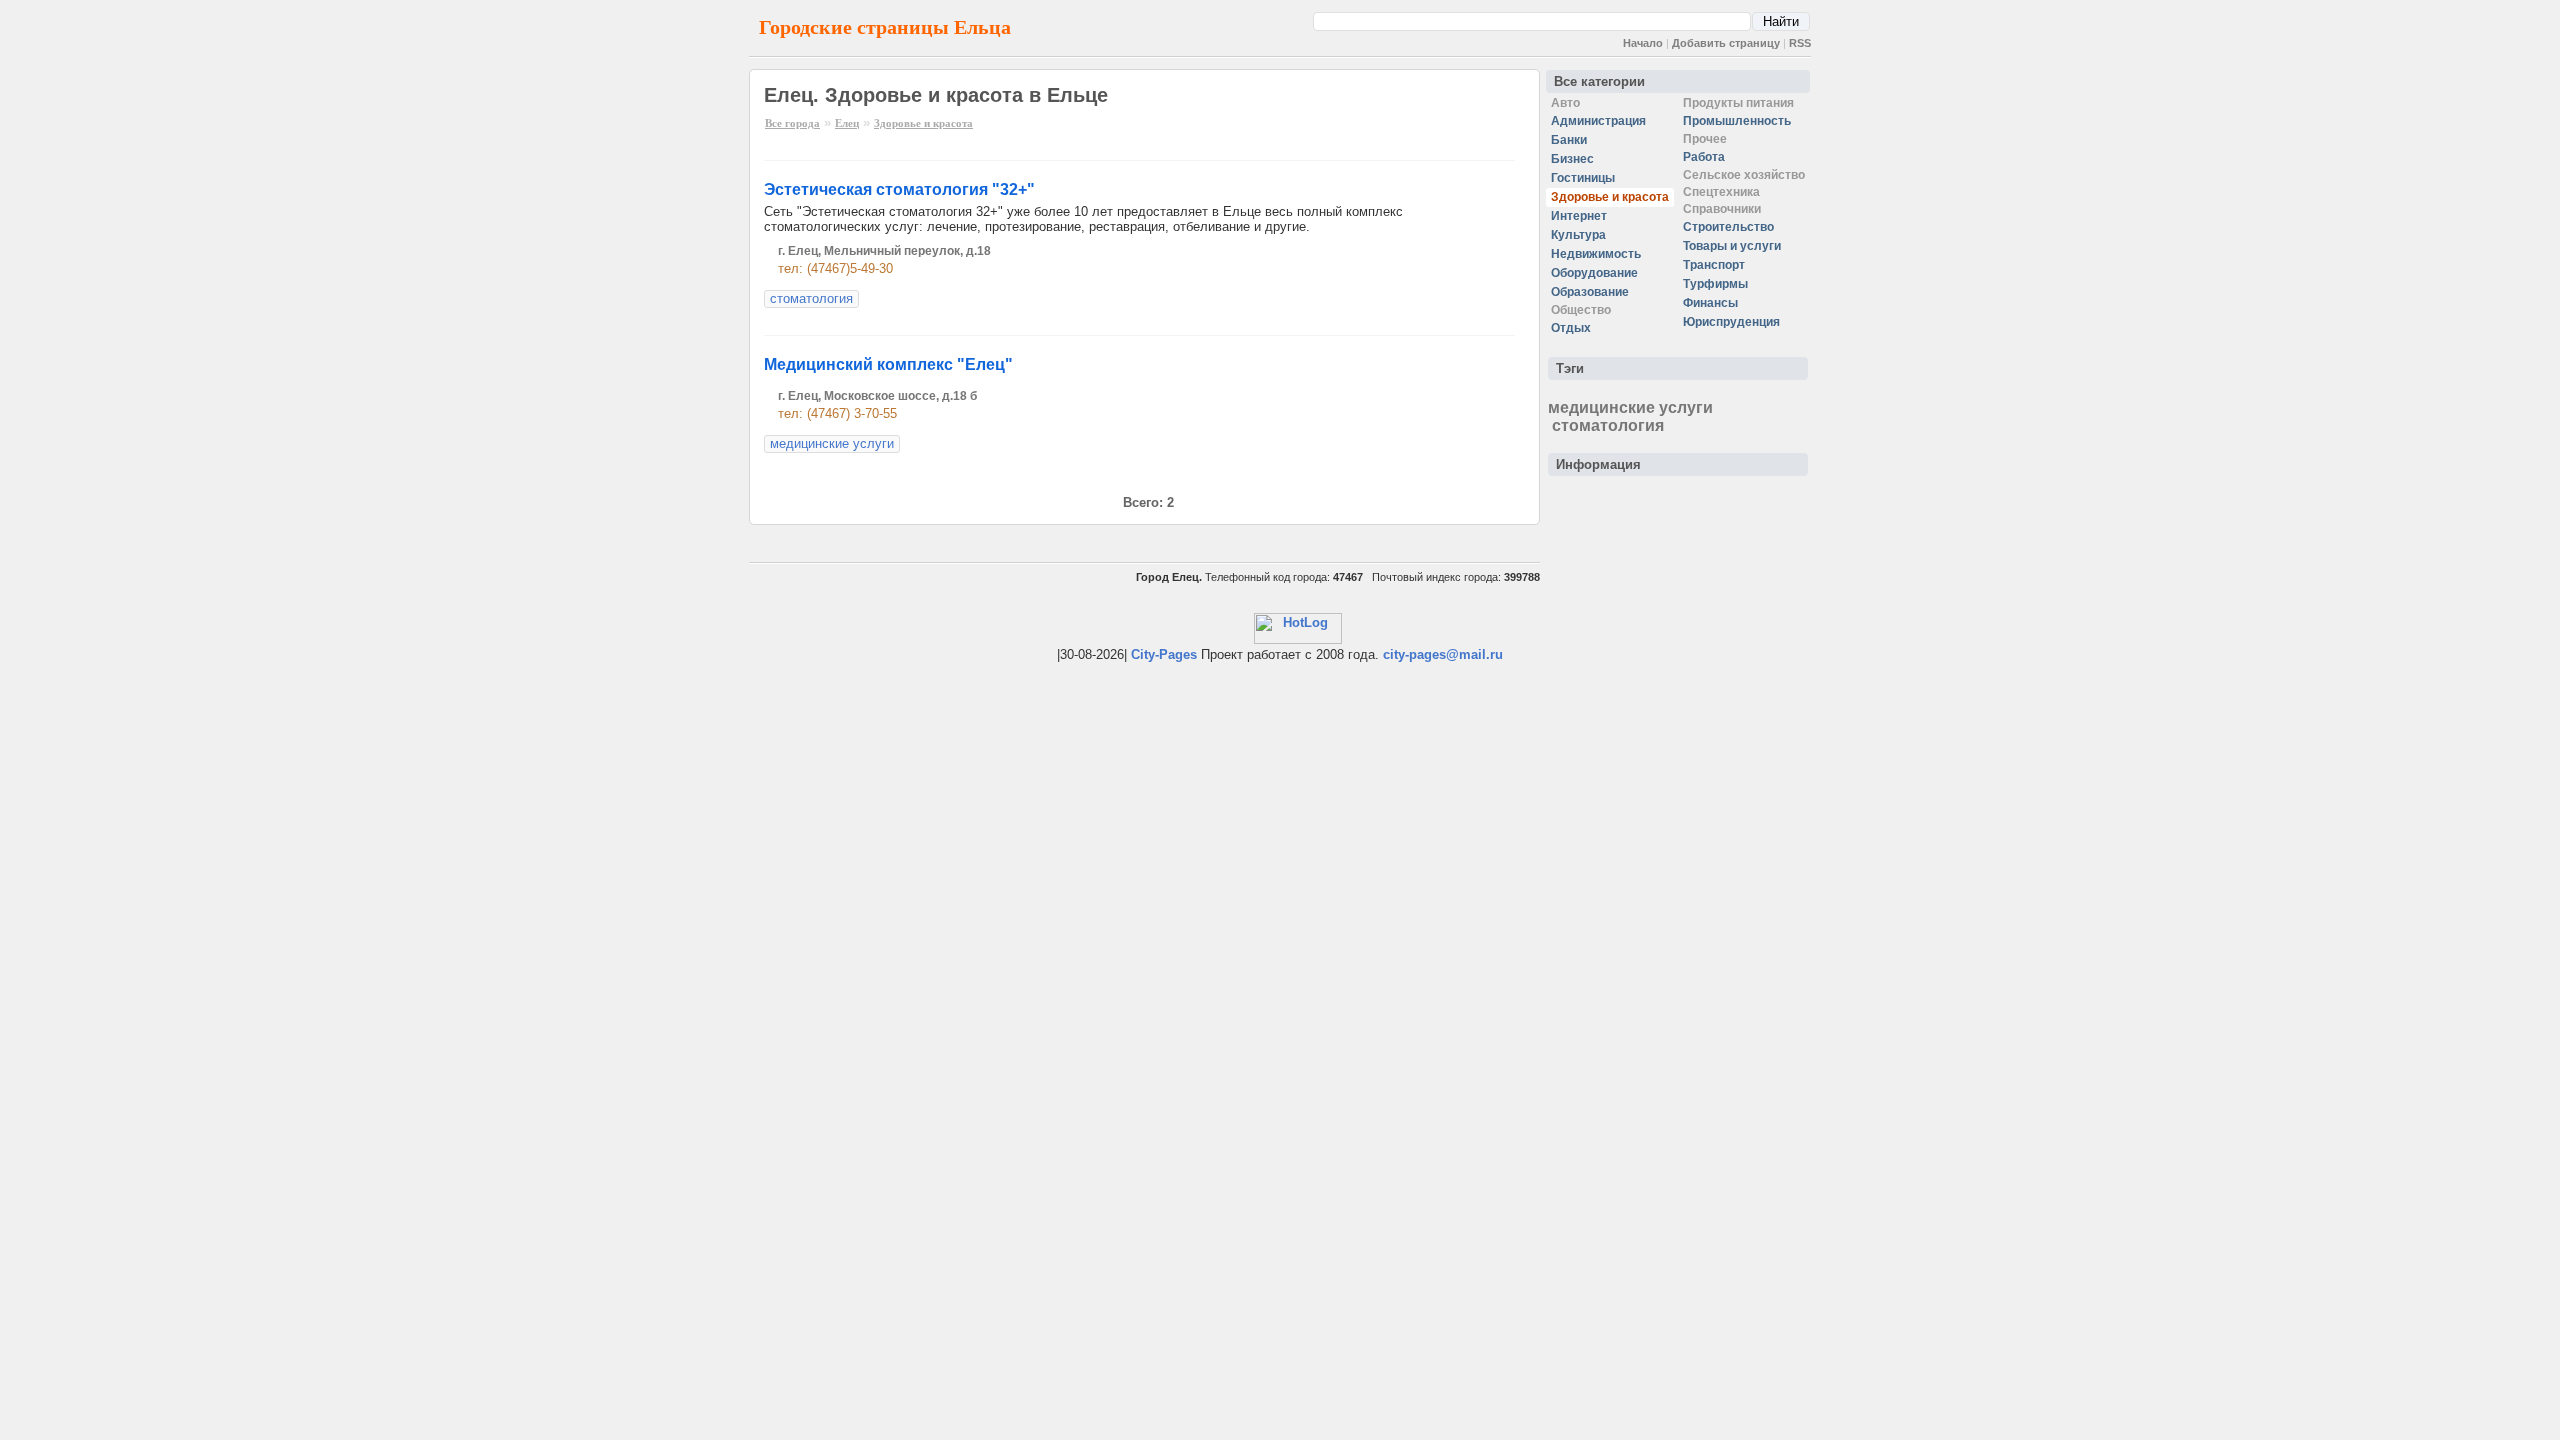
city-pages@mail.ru (1443, 654)
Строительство (1728, 227)
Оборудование (1594, 273)
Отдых (1571, 328)
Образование (1590, 292)
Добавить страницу (1726, 43)
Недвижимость (1596, 254)
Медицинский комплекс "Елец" (888, 364)
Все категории (1599, 81)
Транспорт (1714, 265)
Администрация (1598, 121)
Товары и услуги (1732, 246)
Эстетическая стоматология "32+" (899, 189)
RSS (1800, 43)
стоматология (811, 298)
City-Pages (1164, 654)
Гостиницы (1583, 178)
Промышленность (1737, 121)
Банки (1569, 140)
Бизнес (1572, 159)
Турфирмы (1715, 284)
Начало (1643, 43)
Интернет (1579, 216)
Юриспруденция (1731, 322)
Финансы (1710, 303)
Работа (1704, 157)
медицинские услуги (832, 443)
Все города (792, 123)
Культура (1578, 235)
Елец (847, 123)
